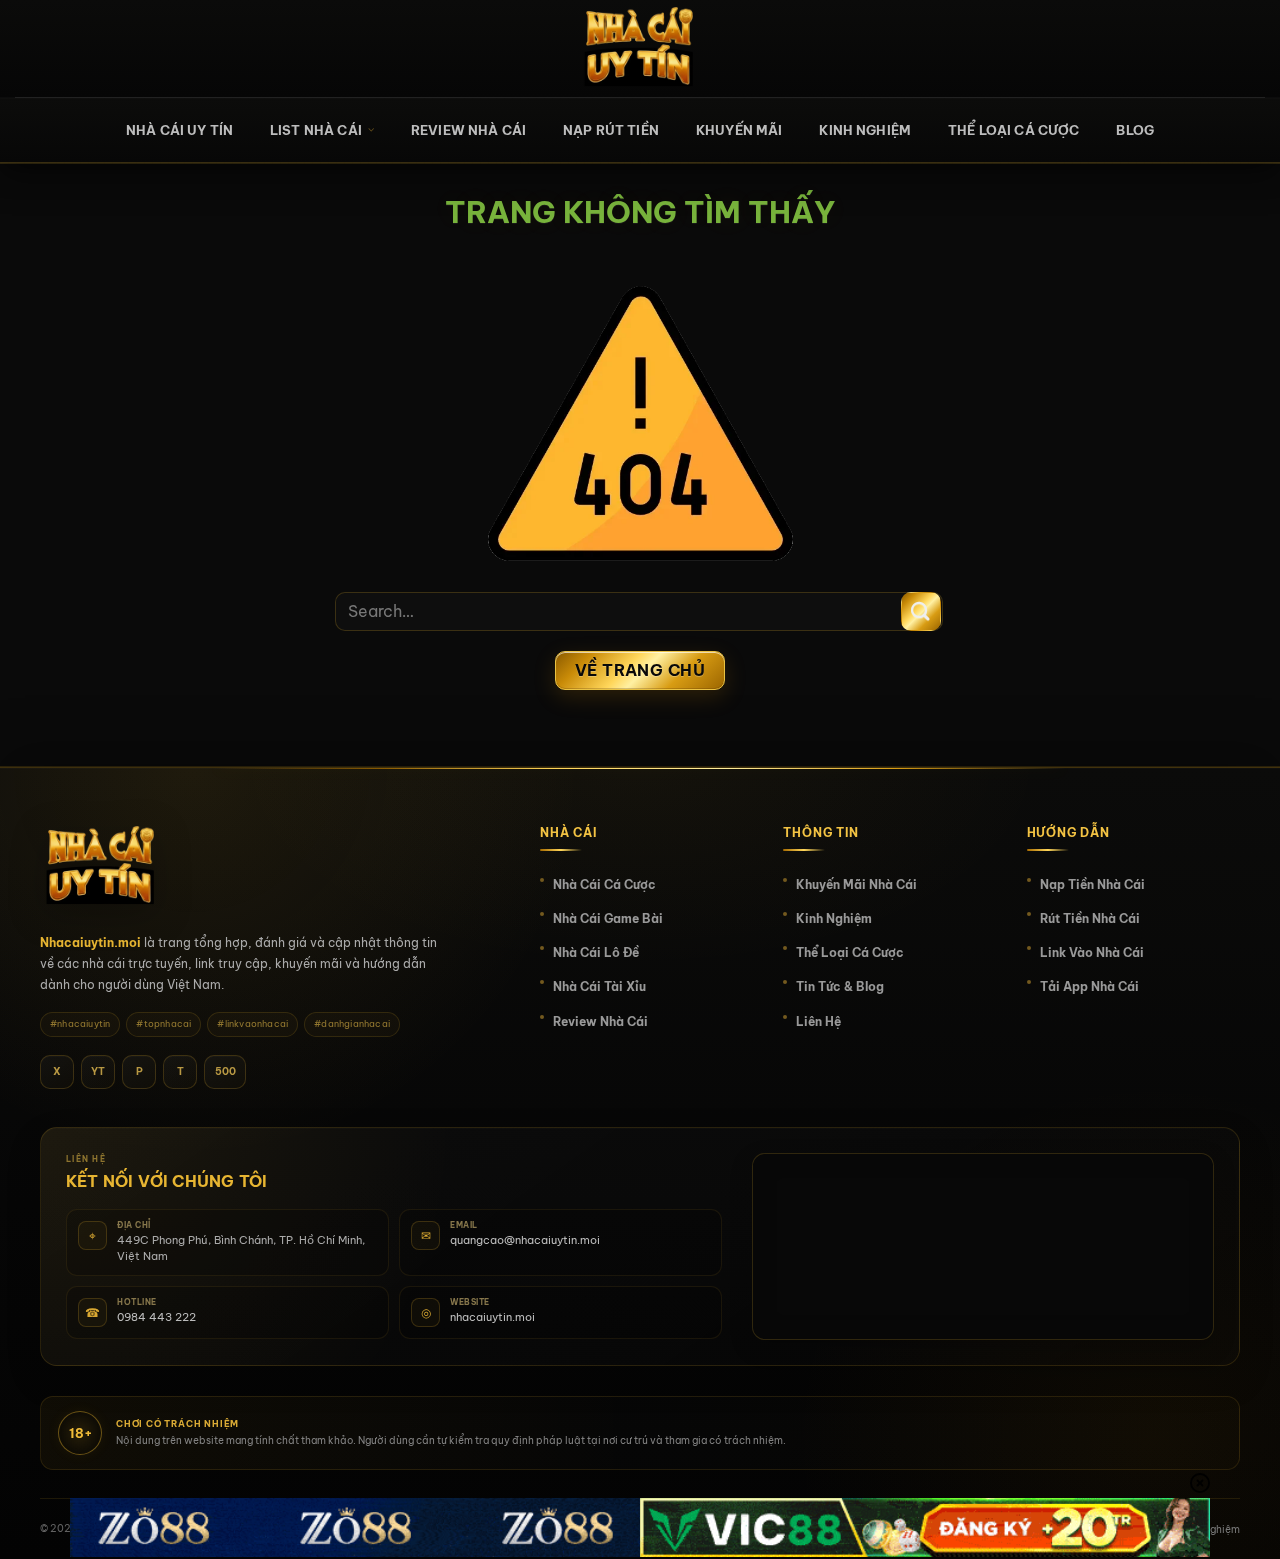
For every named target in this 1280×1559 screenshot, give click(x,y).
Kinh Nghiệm (865, 130)
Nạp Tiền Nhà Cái (1092, 884)
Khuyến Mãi (739, 130)
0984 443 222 (156, 1317)
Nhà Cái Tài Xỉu (599, 986)
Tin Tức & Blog (840, 986)
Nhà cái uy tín (179, 130)
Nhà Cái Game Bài (608, 918)
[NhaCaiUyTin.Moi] (640, 48)
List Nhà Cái (316, 130)
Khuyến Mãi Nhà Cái (856, 884)
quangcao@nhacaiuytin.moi (525, 1240)
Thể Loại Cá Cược (1013, 130)
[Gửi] (921, 611)
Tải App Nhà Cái (1089, 986)
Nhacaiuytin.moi (90, 942)
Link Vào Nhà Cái (1092, 952)
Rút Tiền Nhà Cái (1090, 918)
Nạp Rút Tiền (611, 130)
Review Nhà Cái (468, 130)
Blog (1135, 130)
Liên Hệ (818, 1021)
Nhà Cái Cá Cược (604, 884)
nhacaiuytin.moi (492, 1317)
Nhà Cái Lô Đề (596, 952)
